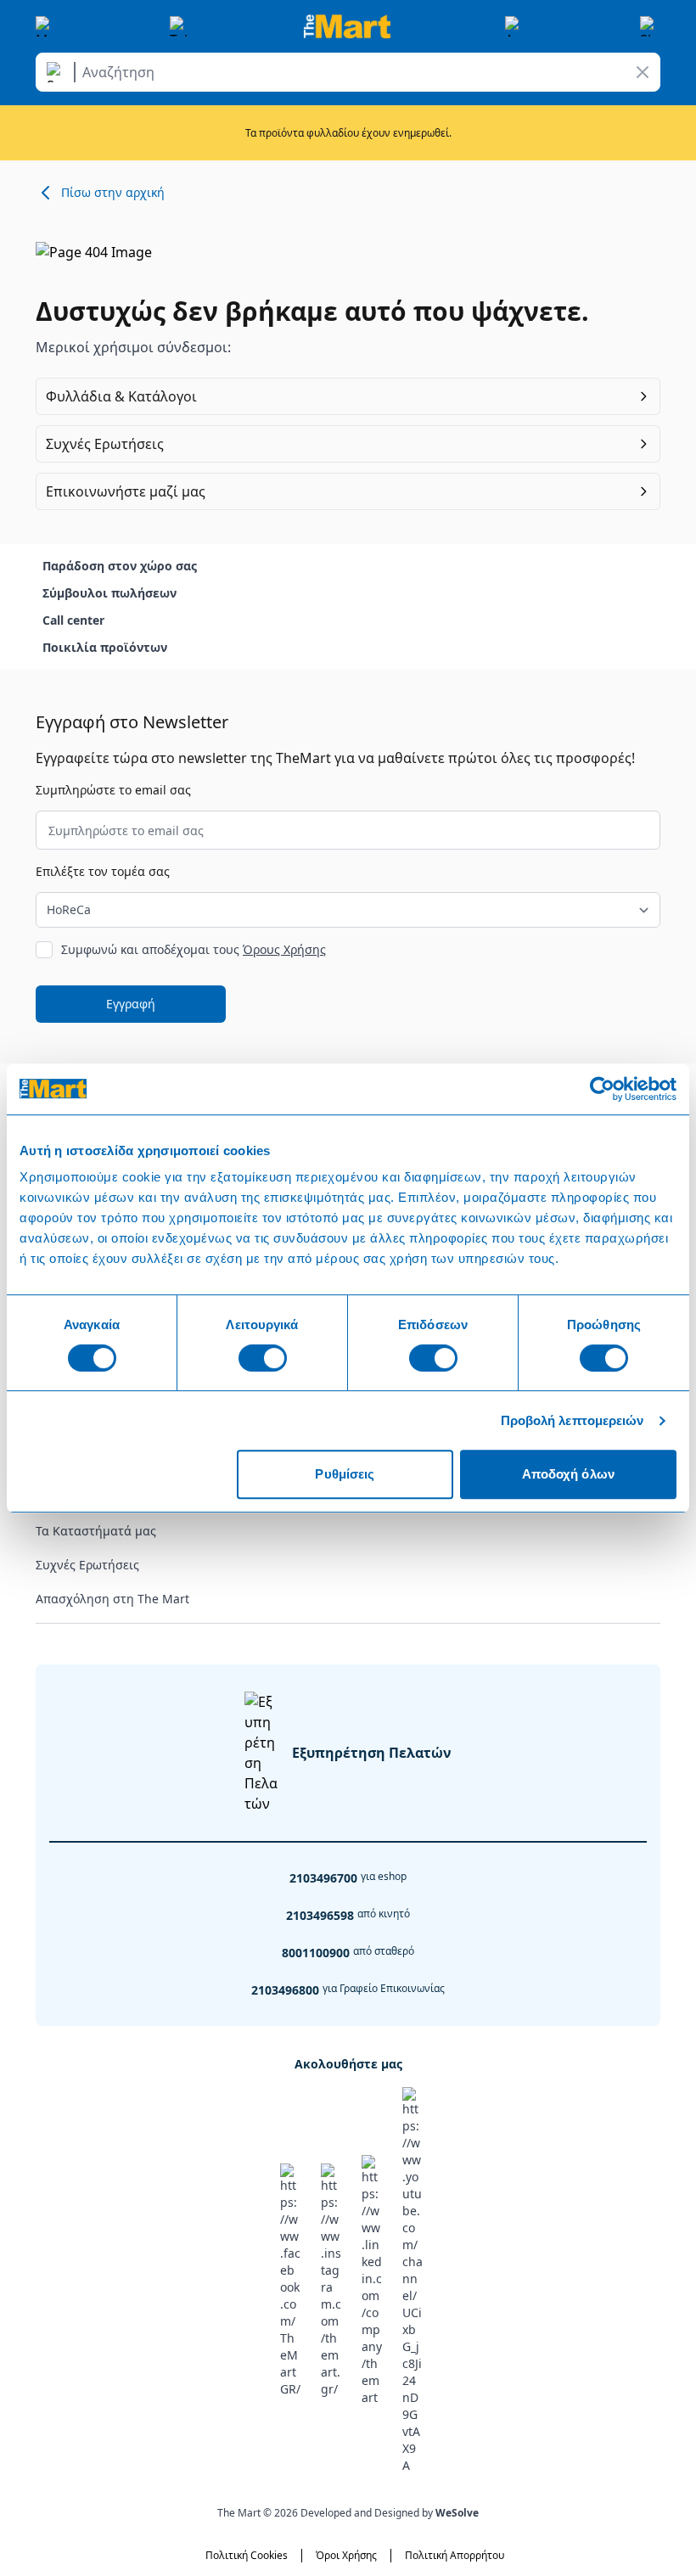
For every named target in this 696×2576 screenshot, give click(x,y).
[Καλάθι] (650, 26)
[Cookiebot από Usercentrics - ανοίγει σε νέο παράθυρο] (602, 1089)
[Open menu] (46, 26)
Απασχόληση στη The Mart (112, 1599)
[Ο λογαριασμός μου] (515, 26)
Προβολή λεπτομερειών (573, 1420)
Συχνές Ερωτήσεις (87, 1565)
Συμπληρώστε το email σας (113, 790)
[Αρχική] (347, 26)
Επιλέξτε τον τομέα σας (103, 871)
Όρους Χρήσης (284, 949)
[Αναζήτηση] (58, 72)
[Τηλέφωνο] (180, 26)
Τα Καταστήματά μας (96, 1531)
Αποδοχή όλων (568, 1474)
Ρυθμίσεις (345, 1474)
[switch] (263, 1358)
